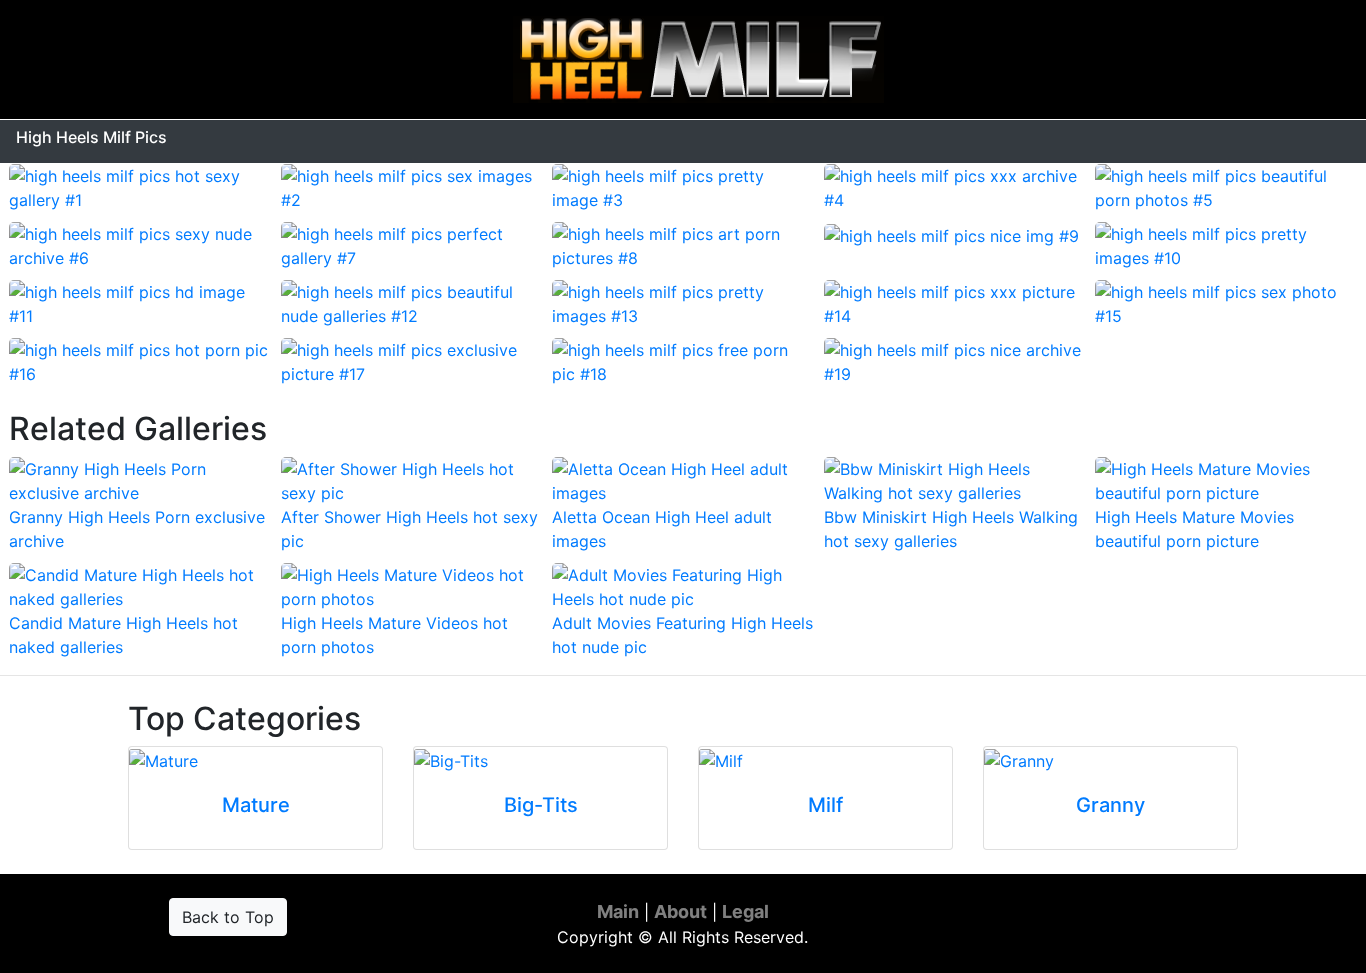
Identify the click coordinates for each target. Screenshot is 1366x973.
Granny (1110, 805)
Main (618, 911)
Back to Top (228, 917)
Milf (825, 805)
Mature (256, 805)
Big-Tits (541, 805)
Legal (745, 911)
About (680, 911)
